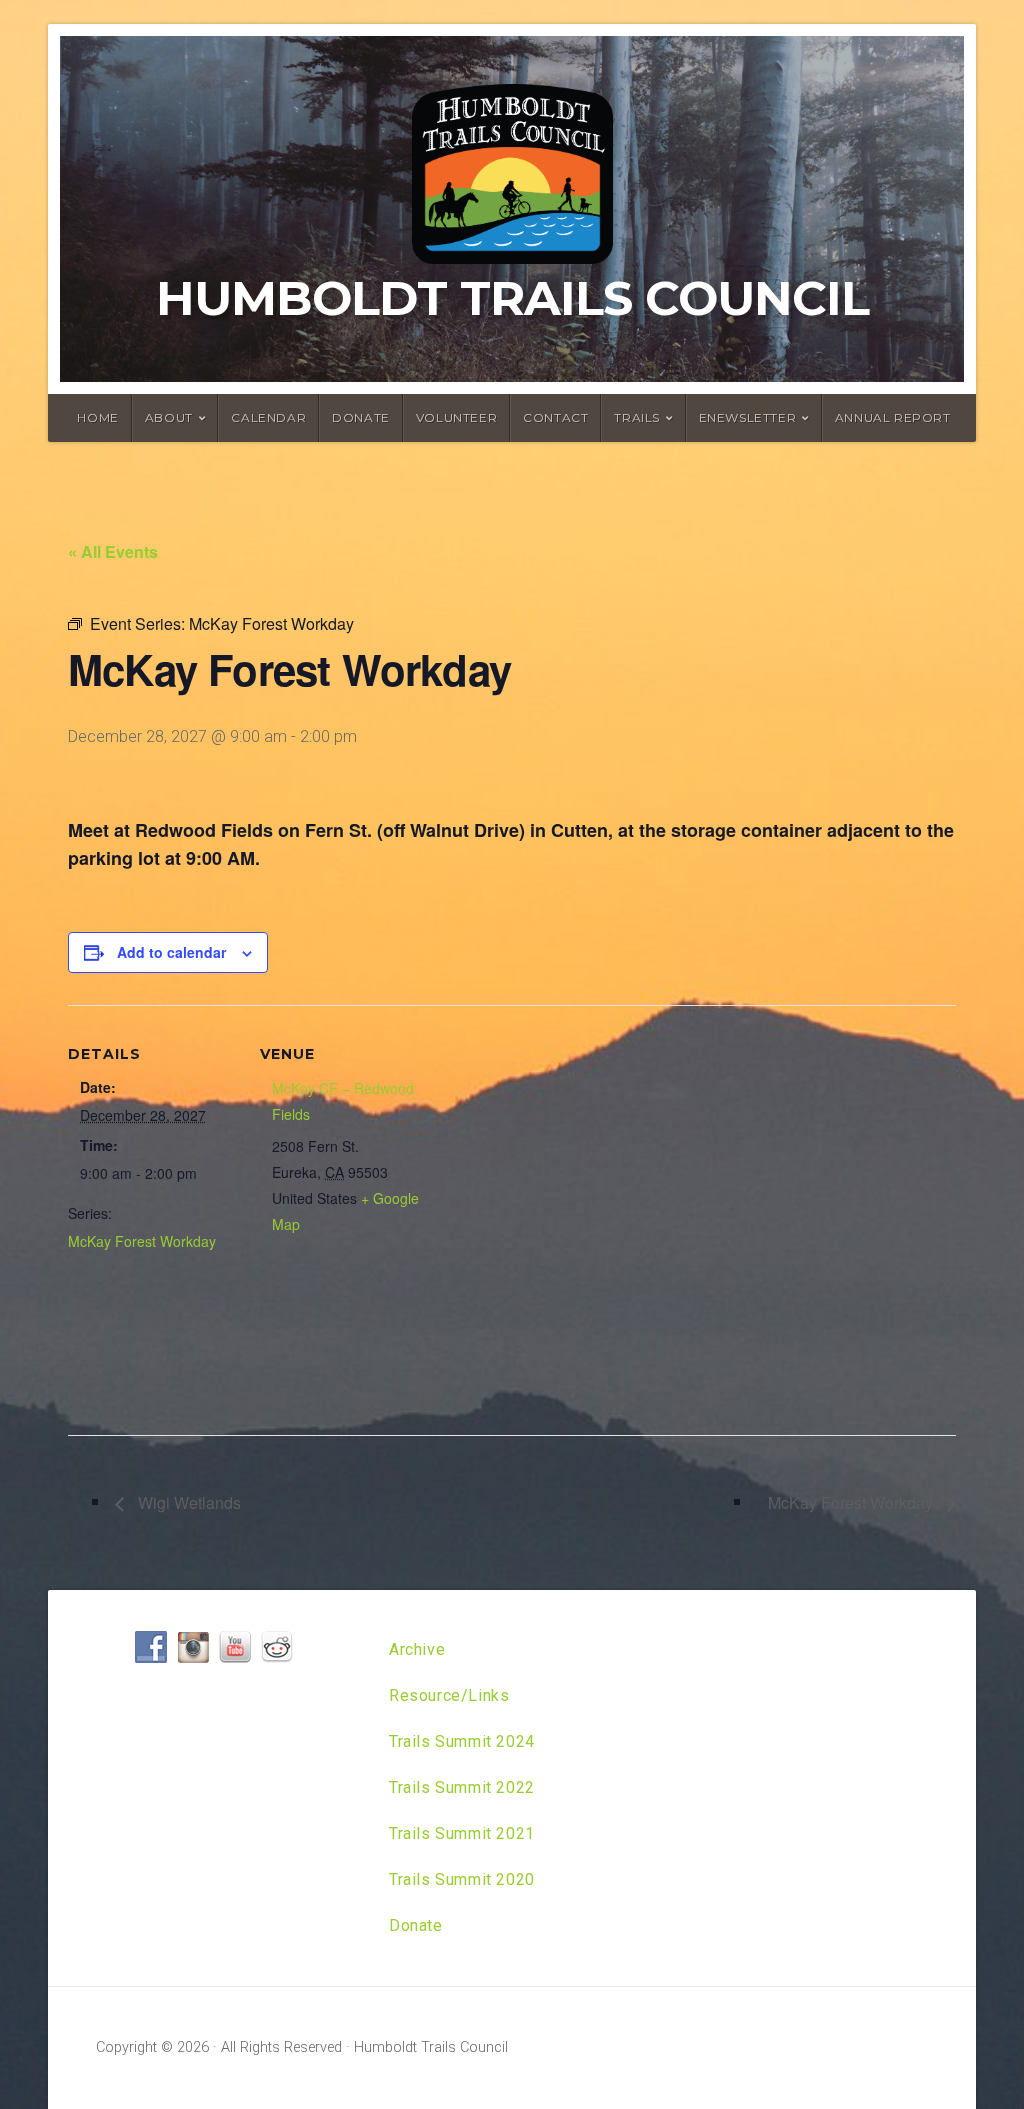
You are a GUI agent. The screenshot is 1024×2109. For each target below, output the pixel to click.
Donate (361, 417)
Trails (637, 417)
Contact (555, 417)
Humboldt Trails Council (512, 298)
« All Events (113, 551)
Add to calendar (171, 952)
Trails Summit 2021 (462, 1833)
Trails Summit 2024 (462, 1741)
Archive (417, 1649)
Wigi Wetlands (187, 1502)
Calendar (268, 417)
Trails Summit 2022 (462, 1787)
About (169, 417)
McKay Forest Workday (142, 1241)
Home (97, 417)
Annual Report (893, 417)
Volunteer (456, 417)
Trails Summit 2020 (462, 1879)
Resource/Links (449, 1695)
